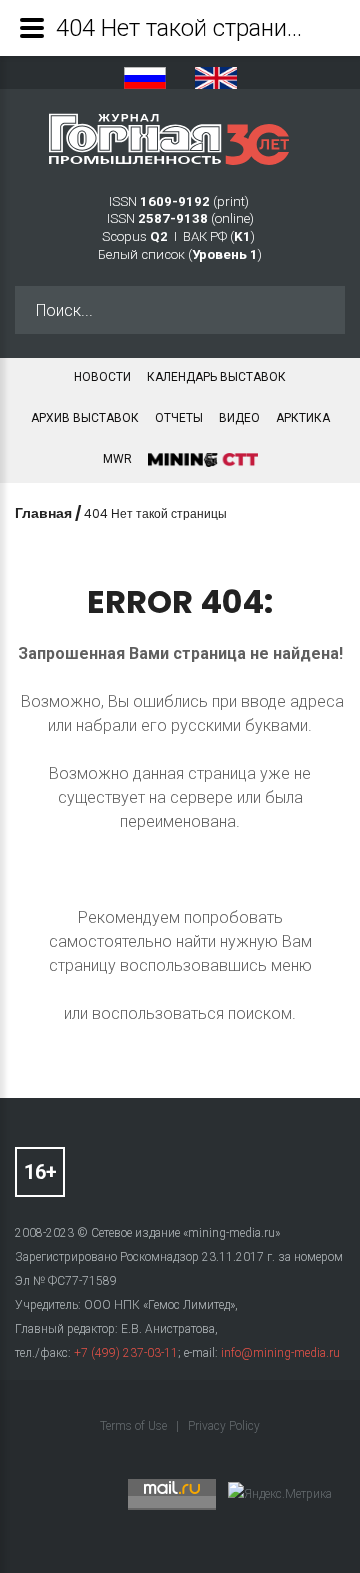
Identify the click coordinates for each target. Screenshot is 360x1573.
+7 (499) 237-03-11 (126, 1353)
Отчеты (179, 418)
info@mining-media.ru (280, 1353)
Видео (239, 418)
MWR (117, 459)
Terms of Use (135, 1426)
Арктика (303, 418)
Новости (102, 377)
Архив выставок (85, 418)
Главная (43, 513)
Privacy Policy (224, 1426)
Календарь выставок (216, 377)
